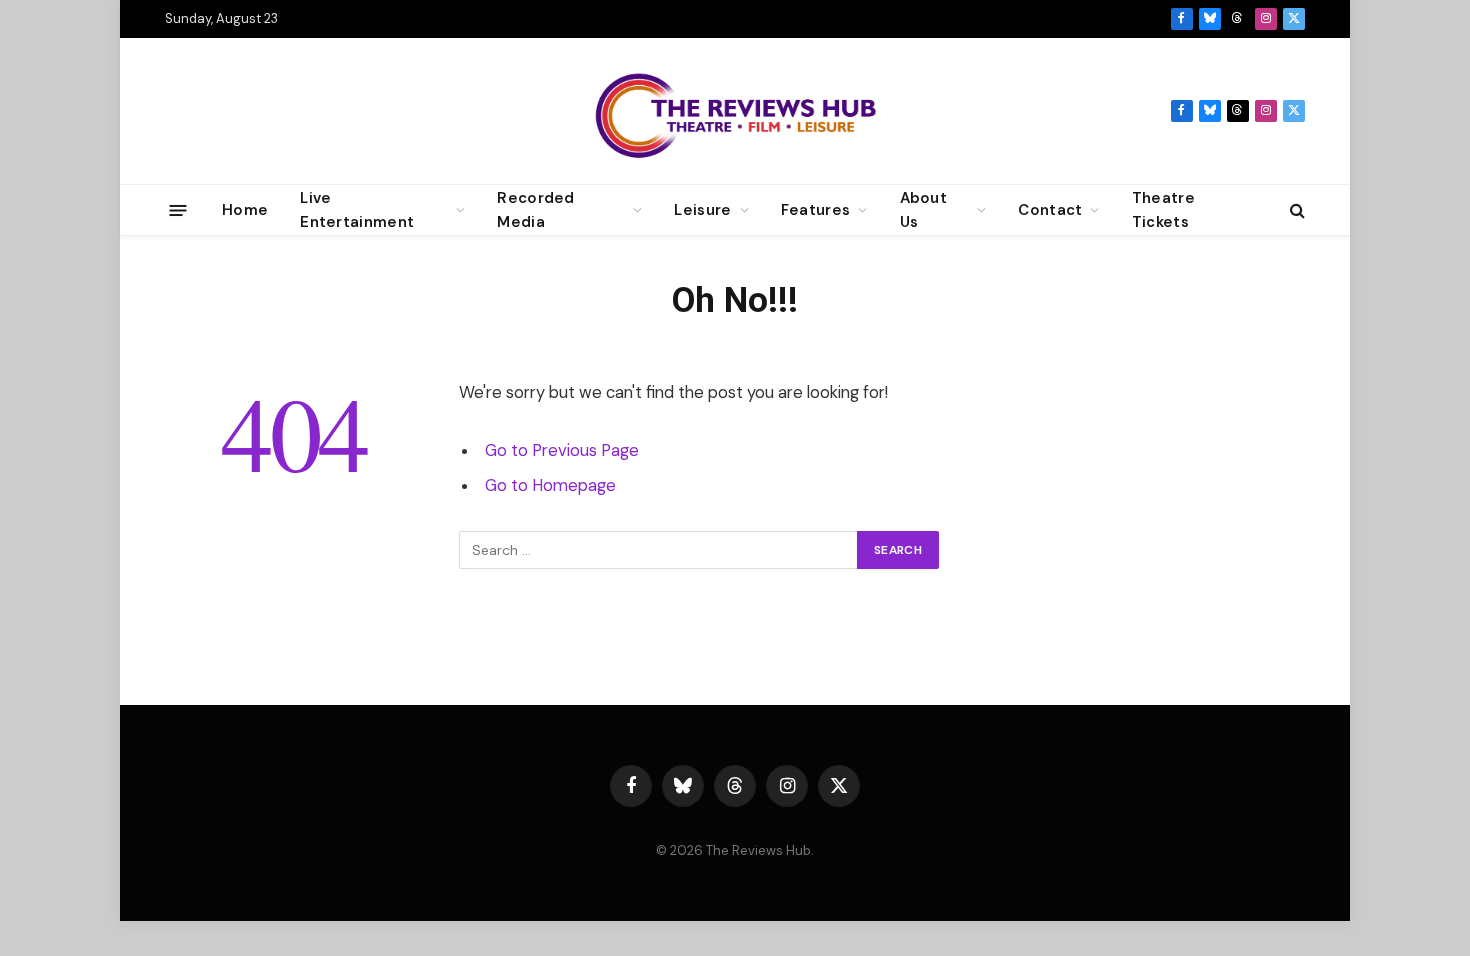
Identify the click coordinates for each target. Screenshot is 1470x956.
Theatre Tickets (1163, 210)
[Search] (1295, 210)
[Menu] (178, 209)
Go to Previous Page (562, 450)
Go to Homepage (550, 485)
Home (245, 210)
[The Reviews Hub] (735, 111)
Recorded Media (535, 210)
